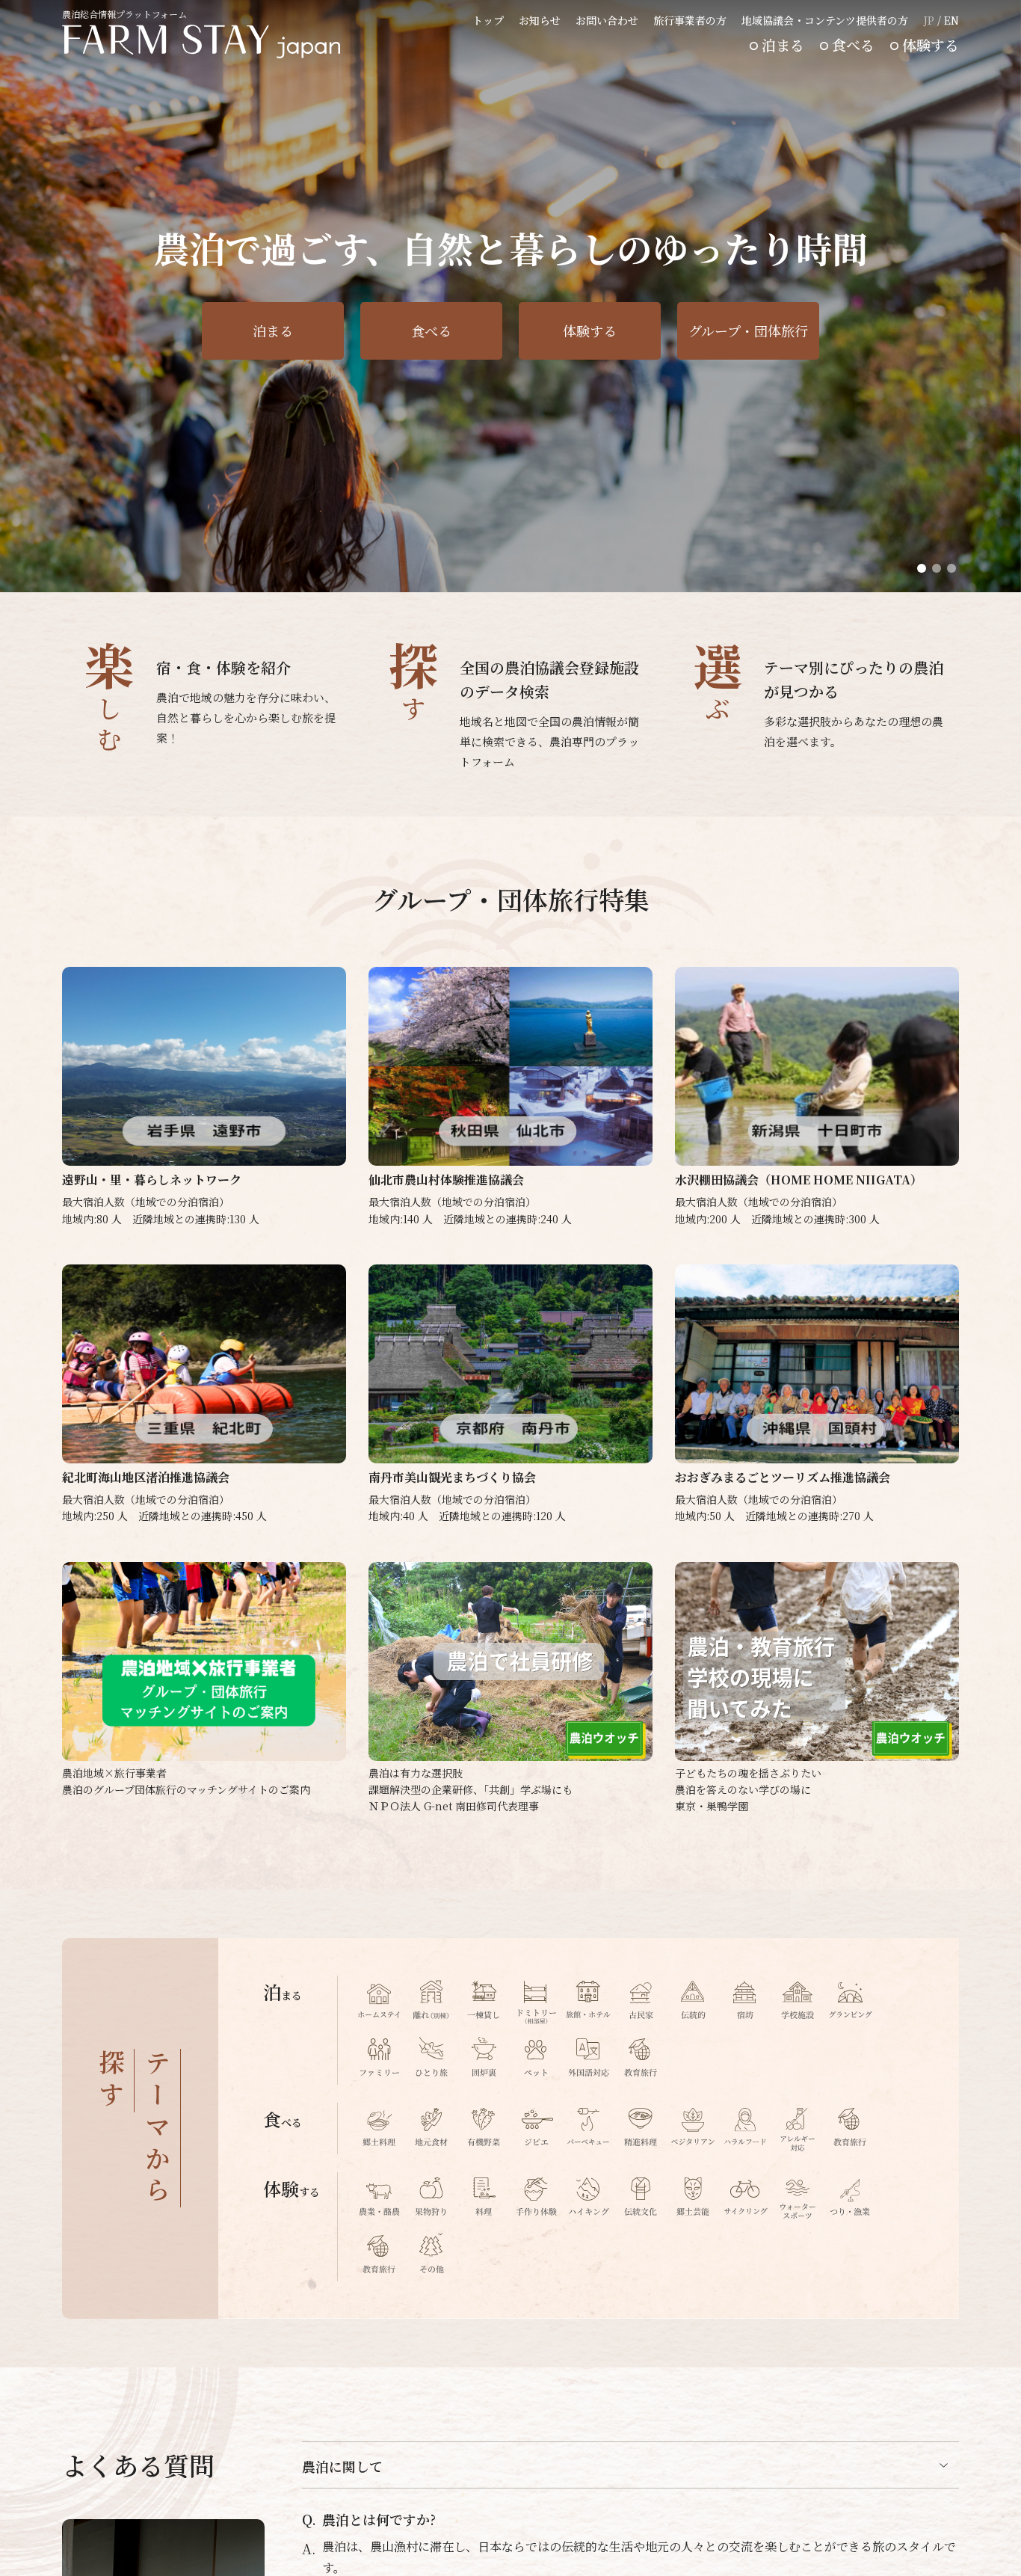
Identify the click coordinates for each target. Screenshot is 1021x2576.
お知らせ (540, 20)
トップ (488, 20)
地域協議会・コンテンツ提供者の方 (825, 20)
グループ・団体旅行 (748, 331)
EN (951, 20)
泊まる (783, 44)
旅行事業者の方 (690, 20)
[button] (922, 568)
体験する (931, 44)
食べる (853, 44)
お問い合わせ (607, 20)
